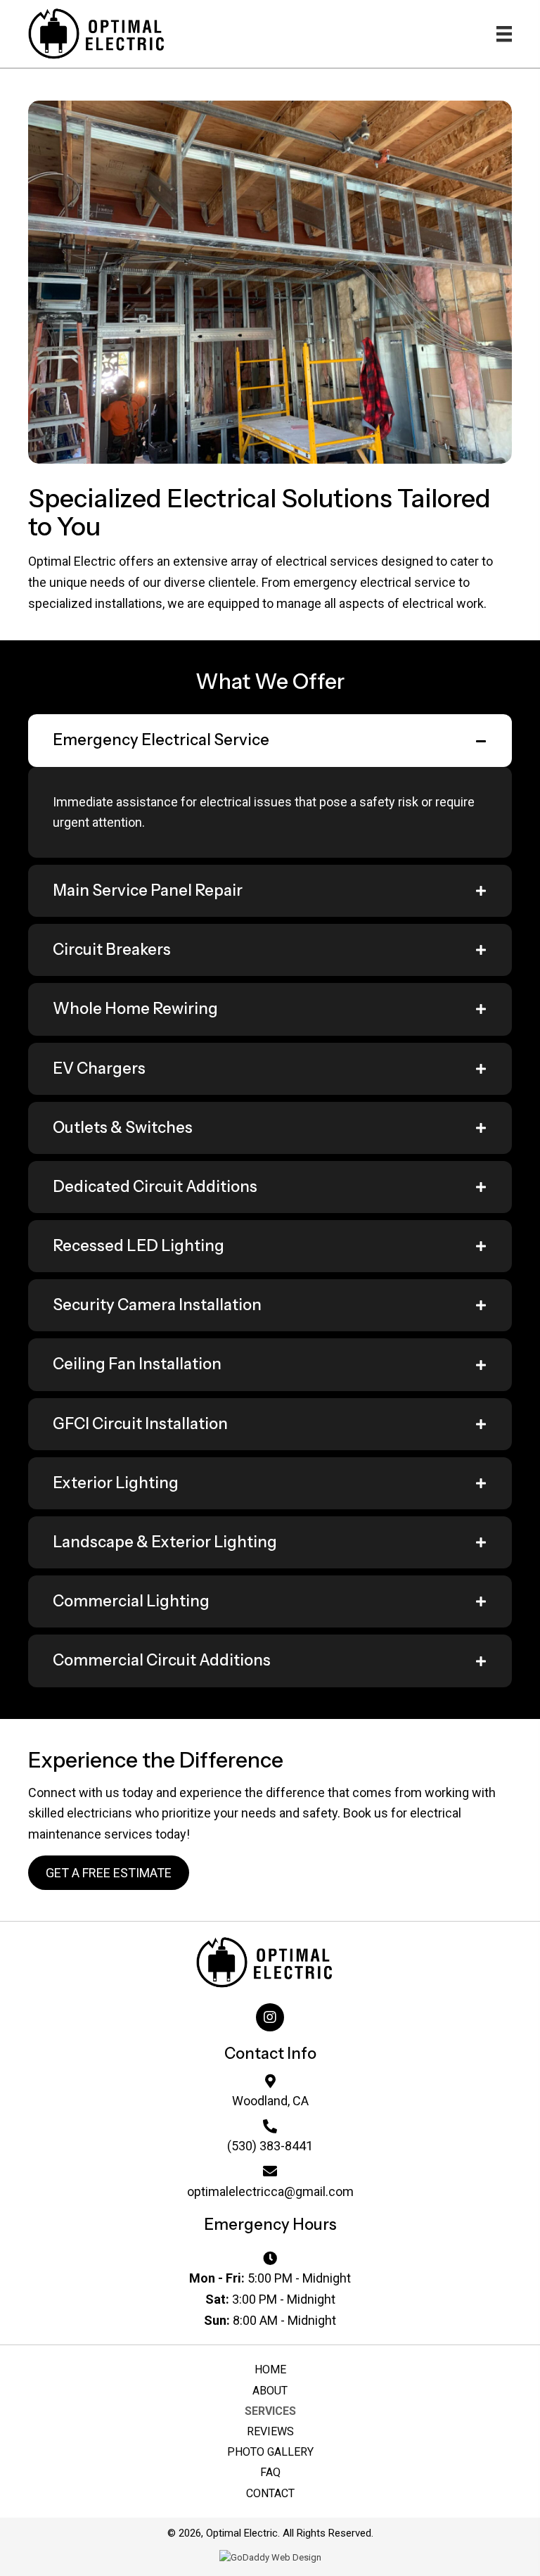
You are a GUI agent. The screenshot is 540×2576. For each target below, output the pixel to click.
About (270, 2391)
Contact (270, 2493)
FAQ (270, 2472)
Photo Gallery (270, 2452)
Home (270, 2369)
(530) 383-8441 (270, 2146)
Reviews (270, 2431)
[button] (109, 1873)
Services (270, 2411)
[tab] (270, 740)
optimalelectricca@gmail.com (270, 2191)
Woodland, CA (270, 2101)
